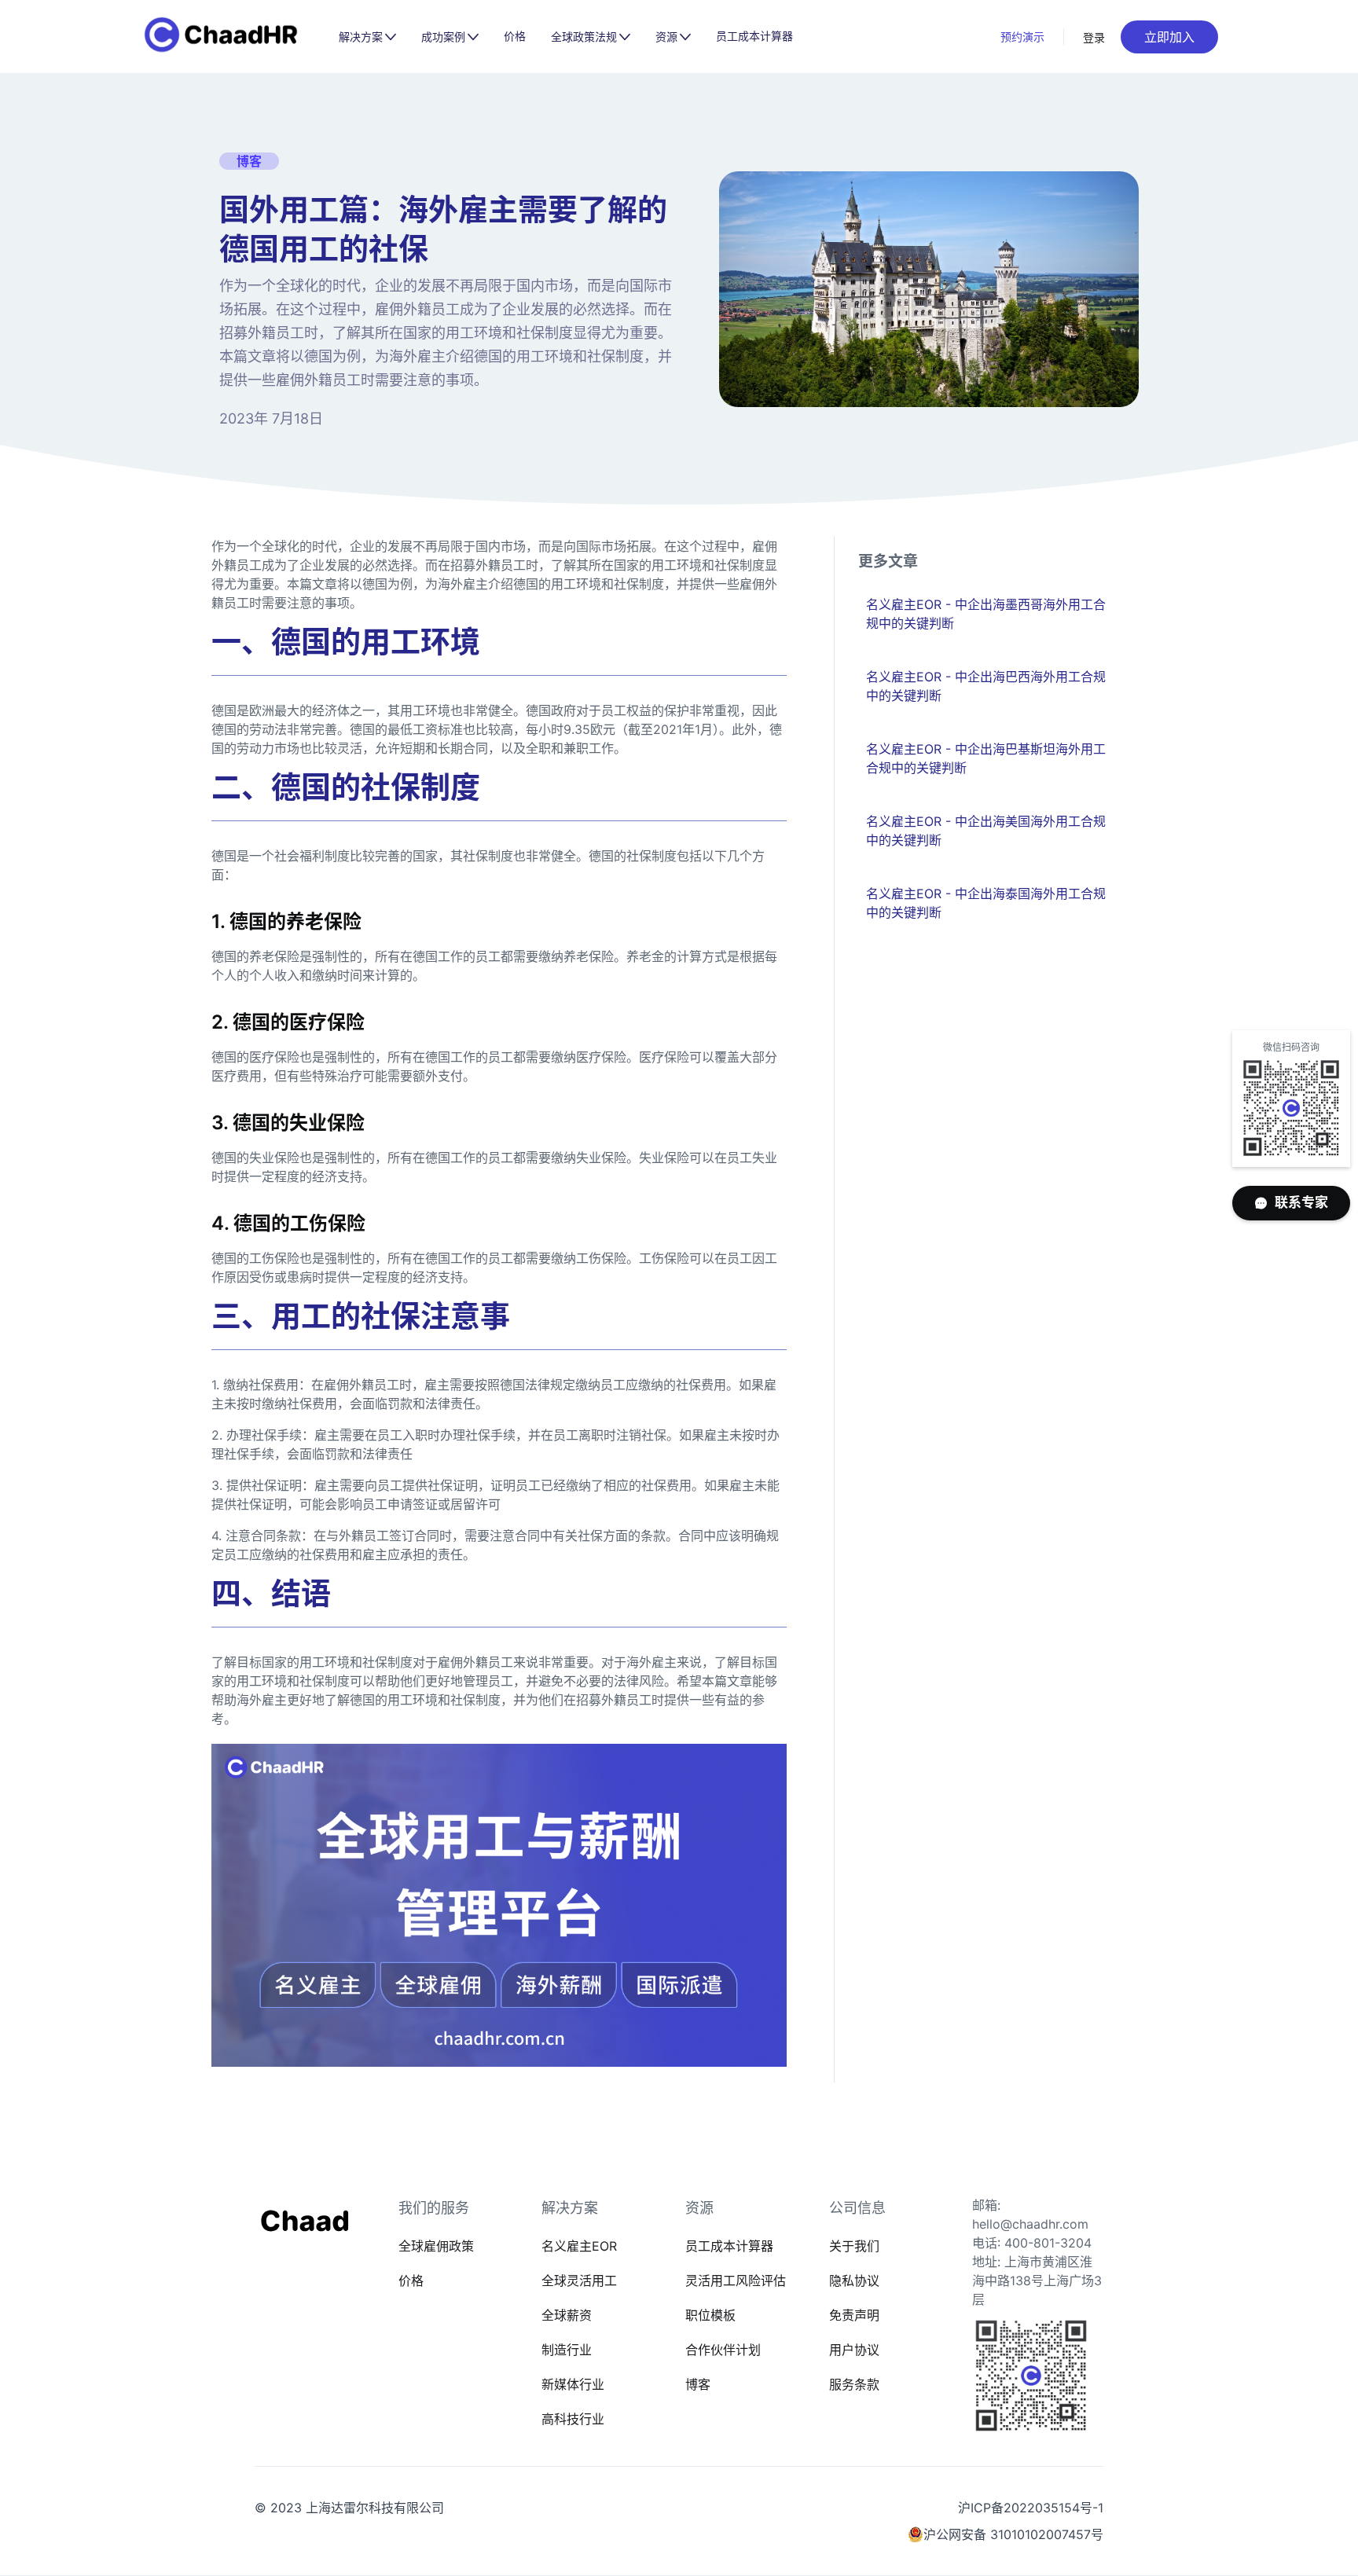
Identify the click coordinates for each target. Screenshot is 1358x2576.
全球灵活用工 (579, 2281)
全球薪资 (567, 2315)
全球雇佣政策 (436, 2246)
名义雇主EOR (579, 2246)
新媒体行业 (573, 2384)
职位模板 (710, 2315)
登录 (1094, 37)
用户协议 (854, 2350)
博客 (698, 2384)
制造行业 (567, 2350)
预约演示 (1022, 37)
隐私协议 (854, 2281)
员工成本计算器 (754, 36)
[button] (367, 37)
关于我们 (854, 2246)
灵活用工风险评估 (736, 2281)
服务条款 (854, 2384)
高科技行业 (573, 2419)
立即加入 (1169, 37)
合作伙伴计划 (723, 2350)
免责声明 (854, 2315)
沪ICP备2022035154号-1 (1031, 2508)
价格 (515, 36)
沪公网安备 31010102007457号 (1013, 2534)
